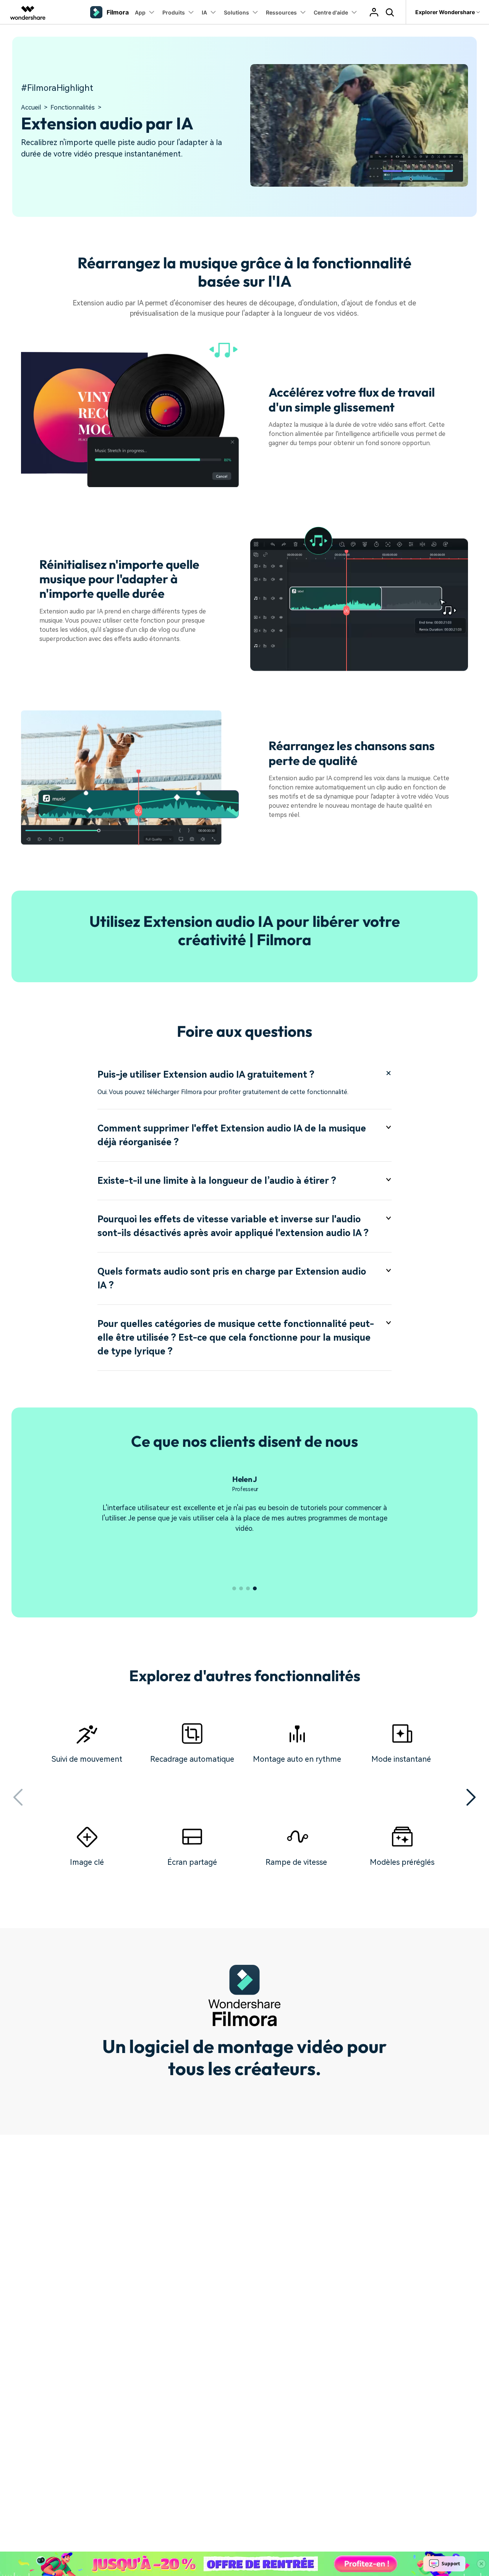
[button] (234, 1588)
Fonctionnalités (73, 107)
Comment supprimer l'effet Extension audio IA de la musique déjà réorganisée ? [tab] (232, 1135)
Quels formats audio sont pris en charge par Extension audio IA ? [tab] (232, 1278)
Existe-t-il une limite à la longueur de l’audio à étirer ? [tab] (217, 1181)
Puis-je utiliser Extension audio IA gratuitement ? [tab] (206, 1075)
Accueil (31, 107)
